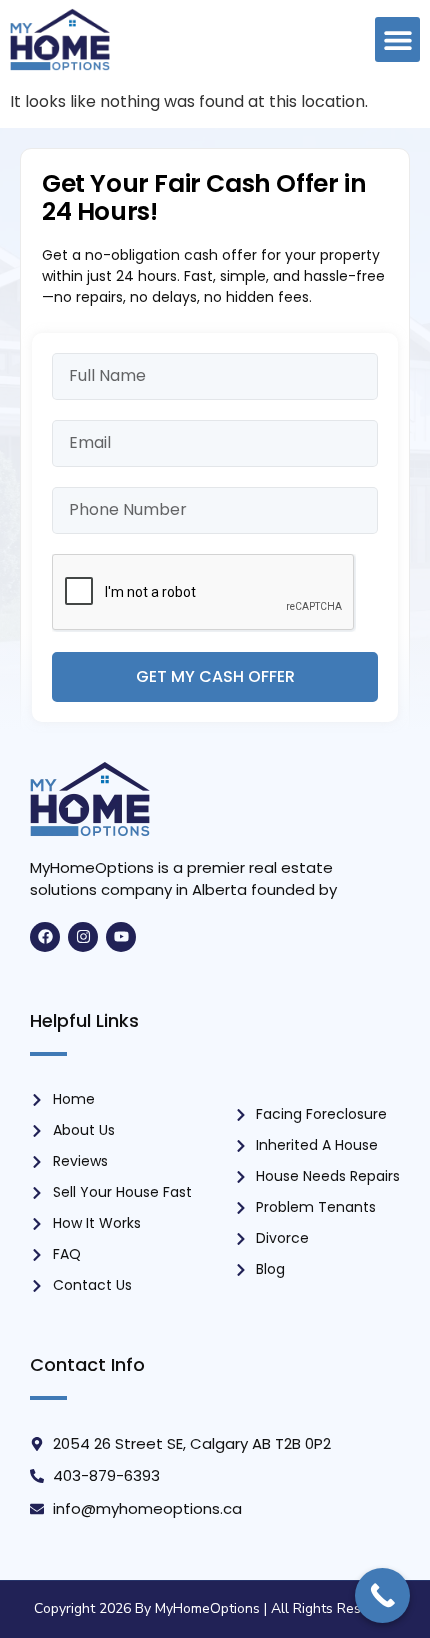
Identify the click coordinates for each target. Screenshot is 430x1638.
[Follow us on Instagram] (83, 937)
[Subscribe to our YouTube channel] (121, 937)
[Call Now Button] (382, 1595)
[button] (397, 39)
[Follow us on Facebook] (45, 937)
